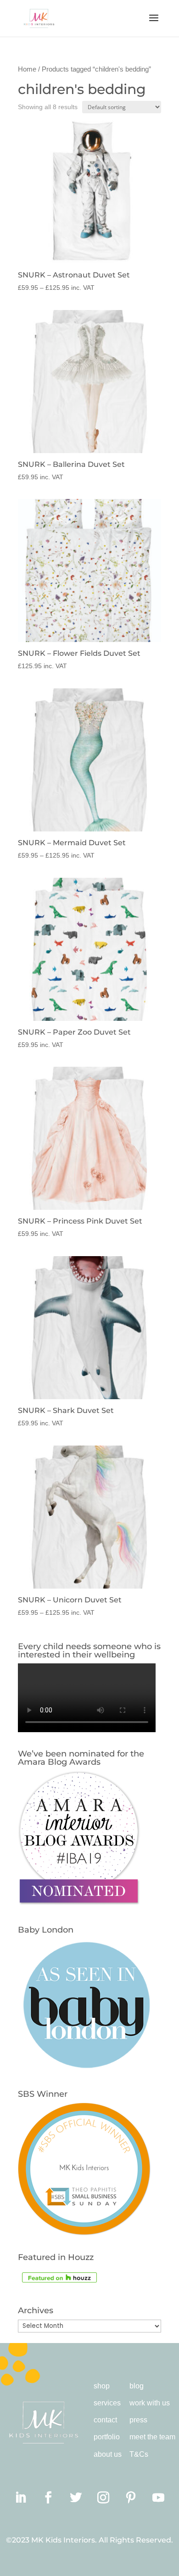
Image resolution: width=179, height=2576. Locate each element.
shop (102, 2386)
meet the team (152, 2437)
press (138, 2420)
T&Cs (139, 2454)
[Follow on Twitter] (76, 2498)
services (107, 2403)
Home (27, 69)
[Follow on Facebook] (48, 2498)
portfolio (107, 2437)
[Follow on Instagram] (103, 2498)
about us (108, 2454)
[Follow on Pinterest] (131, 2498)
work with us (150, 2403)
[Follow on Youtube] (158, 2498)
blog (137, 2386)
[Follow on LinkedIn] (21, 2498)
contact (105, 2420)
